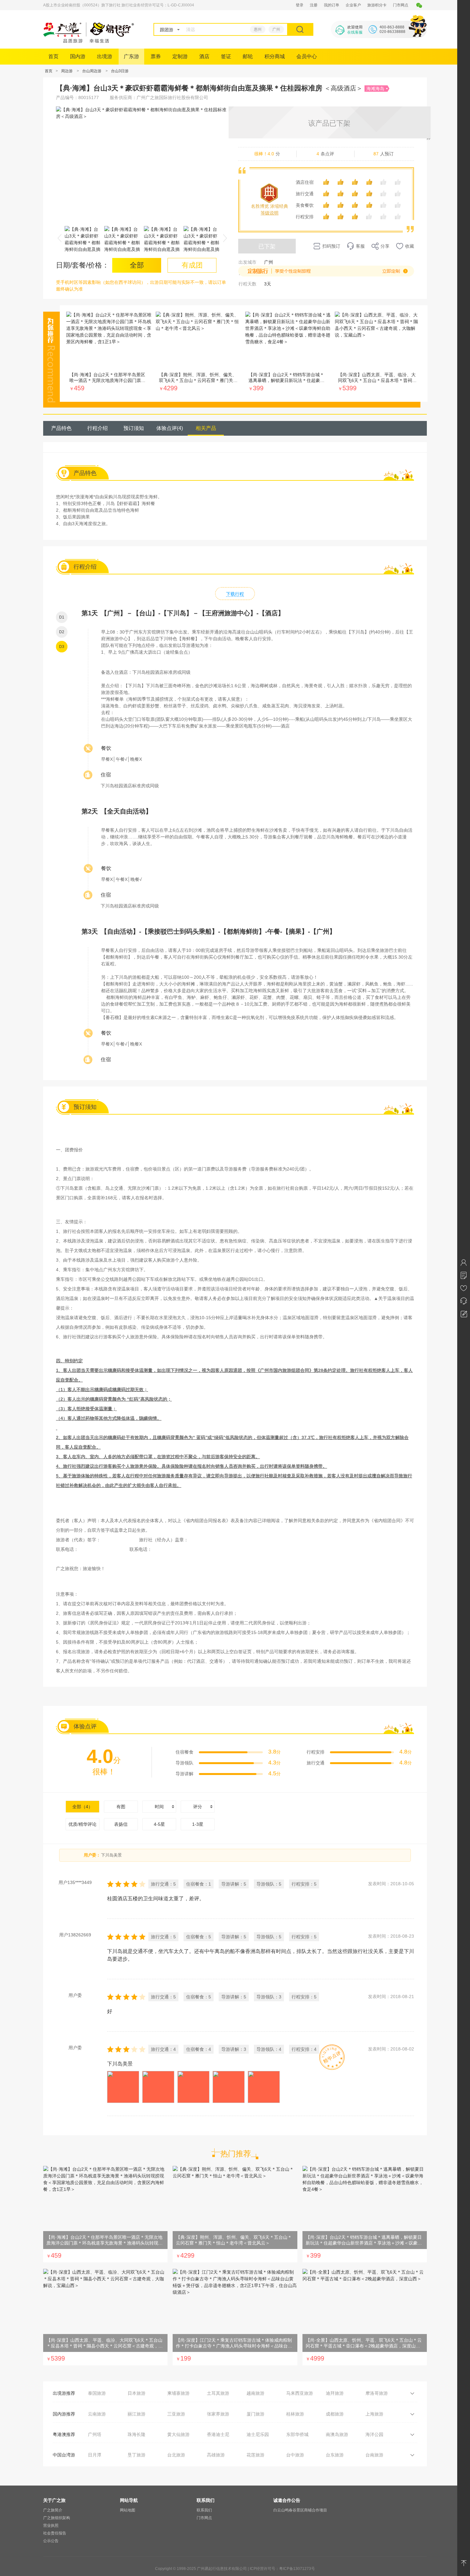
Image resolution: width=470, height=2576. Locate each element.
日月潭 (95, 2455)
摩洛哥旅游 (377, 2393)
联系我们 (204, 2510)
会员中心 (307, 56)
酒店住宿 (305, 182)
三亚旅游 (176, 2414)
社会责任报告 (55, 2533)
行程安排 (305, 217)
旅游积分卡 (377, 5)
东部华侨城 (297, 2434)
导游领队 (184, 1763)
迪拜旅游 (335, 2393)
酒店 (204, 56)
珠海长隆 (137, 2434)
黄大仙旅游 (178, 2434)
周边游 (67, 71)
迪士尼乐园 (258, 2434)
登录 (300, 5)
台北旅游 (176, 2455)
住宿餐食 (184, 1752)
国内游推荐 (64, 2414)
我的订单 (332, 5)
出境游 (105, 56)
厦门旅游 (255, 2414)
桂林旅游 (295, 2414)
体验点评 (170, 428)
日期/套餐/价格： (82, 265)
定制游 (180, 56)
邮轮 (248, 56)
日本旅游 (137, 2393)
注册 (314, 5)
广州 (276, 29)
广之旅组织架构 (57, 2518)
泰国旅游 (97, 2393)
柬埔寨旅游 (178, 2393)
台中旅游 (295, 2455)
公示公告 (51, 2541)
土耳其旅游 (218, 2393)
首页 (53, 56)
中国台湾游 (64, 2455)
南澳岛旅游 (337, 2434)
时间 (159, 1807)
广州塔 (95, 2434)
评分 (198, 1807)
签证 (226, 56)
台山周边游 (92, 71)
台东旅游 (335, 2455)
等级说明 (270, 213)
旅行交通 (305, 194)
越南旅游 (255, 2393)
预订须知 (134, 428)
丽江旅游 (137, 2414)
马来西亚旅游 (300, 2393)
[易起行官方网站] (89, 41)
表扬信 (121, 1824)
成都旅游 (335, 2414)
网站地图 (128, 2510)
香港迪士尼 (218, 2434)
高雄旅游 (216, 2455)
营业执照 (51, 2525)
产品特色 (61, 428)
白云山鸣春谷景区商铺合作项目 (300, 2510)
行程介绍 (98, 428)
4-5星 (159, 1824)
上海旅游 (374, 2414)
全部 (82, 1807)
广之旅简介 (53, 2510)
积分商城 (275, 56)
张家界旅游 (218, 2414)
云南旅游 (97, 2414)
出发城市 (247, 262)
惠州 (258, 29)
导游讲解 (184, 1774)
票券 (156, 56)
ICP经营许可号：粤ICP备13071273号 (282, 2569)
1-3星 (198, 1824)
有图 (121, 1807)
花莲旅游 (255, 2455)
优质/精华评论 (82, 1824)
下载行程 (235, 594)
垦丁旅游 (137, 2455)
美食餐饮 (305, 205)
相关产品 (206, 428)
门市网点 (401, 5)
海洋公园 (374, 2434)
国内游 (78, 56)
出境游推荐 (64, 2393)
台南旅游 (374, 2455)
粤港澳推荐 (64, 2434)
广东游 (131, 56)
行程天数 (247, 284)
